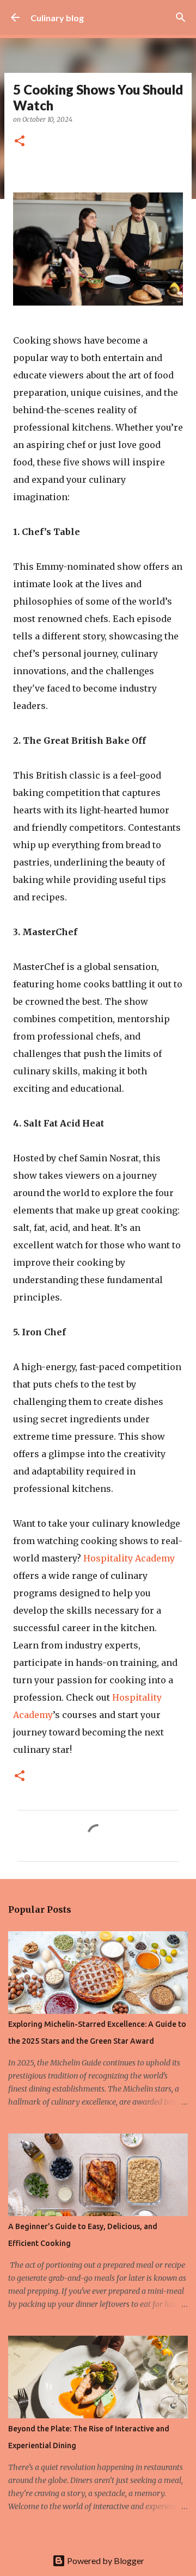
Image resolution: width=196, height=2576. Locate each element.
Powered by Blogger (105, 2561)
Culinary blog (57, 18)
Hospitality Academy (129, 1558)
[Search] (181, 17)
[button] (20, 142)
